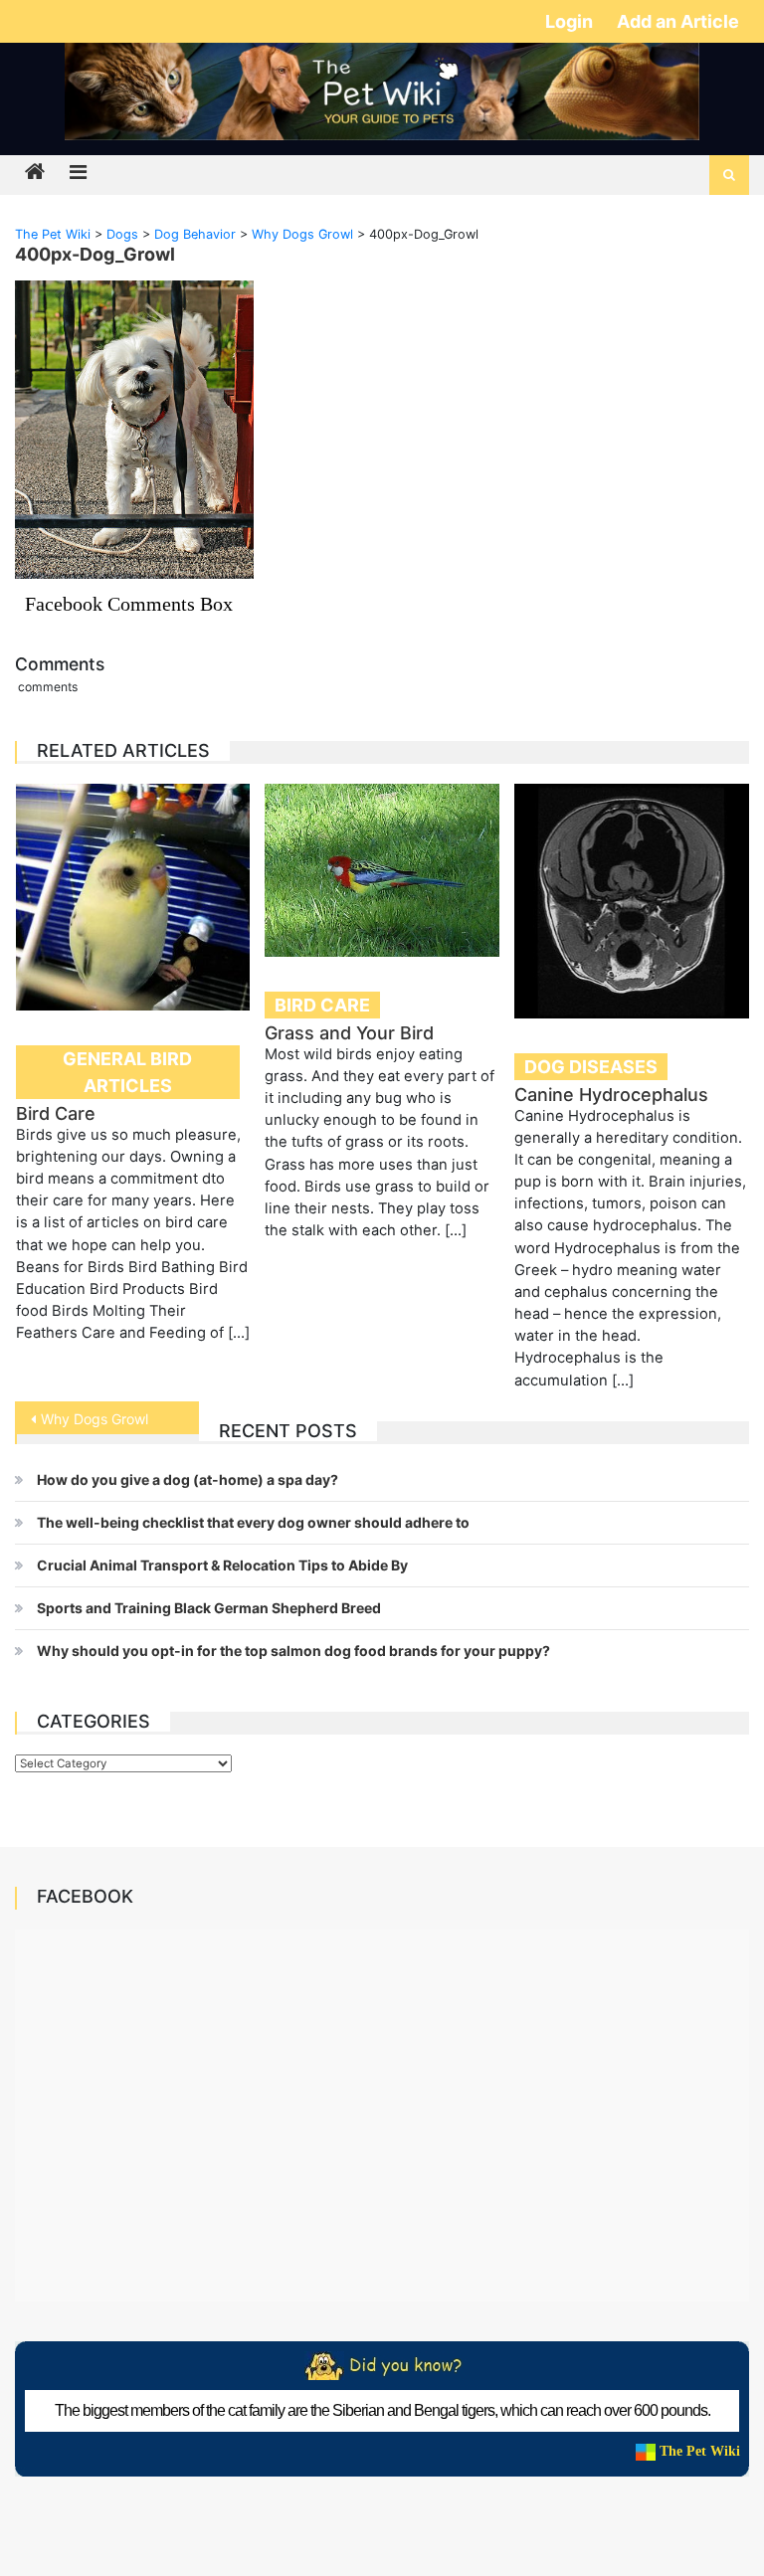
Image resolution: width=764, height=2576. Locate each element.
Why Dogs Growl (95, 1419)
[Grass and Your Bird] (382, 870)
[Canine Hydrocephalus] (632, 901)
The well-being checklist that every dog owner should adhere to (253, 1522)
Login (571, 21)
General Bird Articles (127, 1072)
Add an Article (678, 21)
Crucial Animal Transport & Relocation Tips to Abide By (222, 1565)
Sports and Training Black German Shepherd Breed (209, 1608)
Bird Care (56, 1113)
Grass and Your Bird (349, 1033)
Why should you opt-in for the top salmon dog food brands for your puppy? (293, 1651)
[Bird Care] (133, 897)
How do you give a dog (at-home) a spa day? (188, 1479)
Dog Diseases (591, 1067)
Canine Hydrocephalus (611, 1095)
